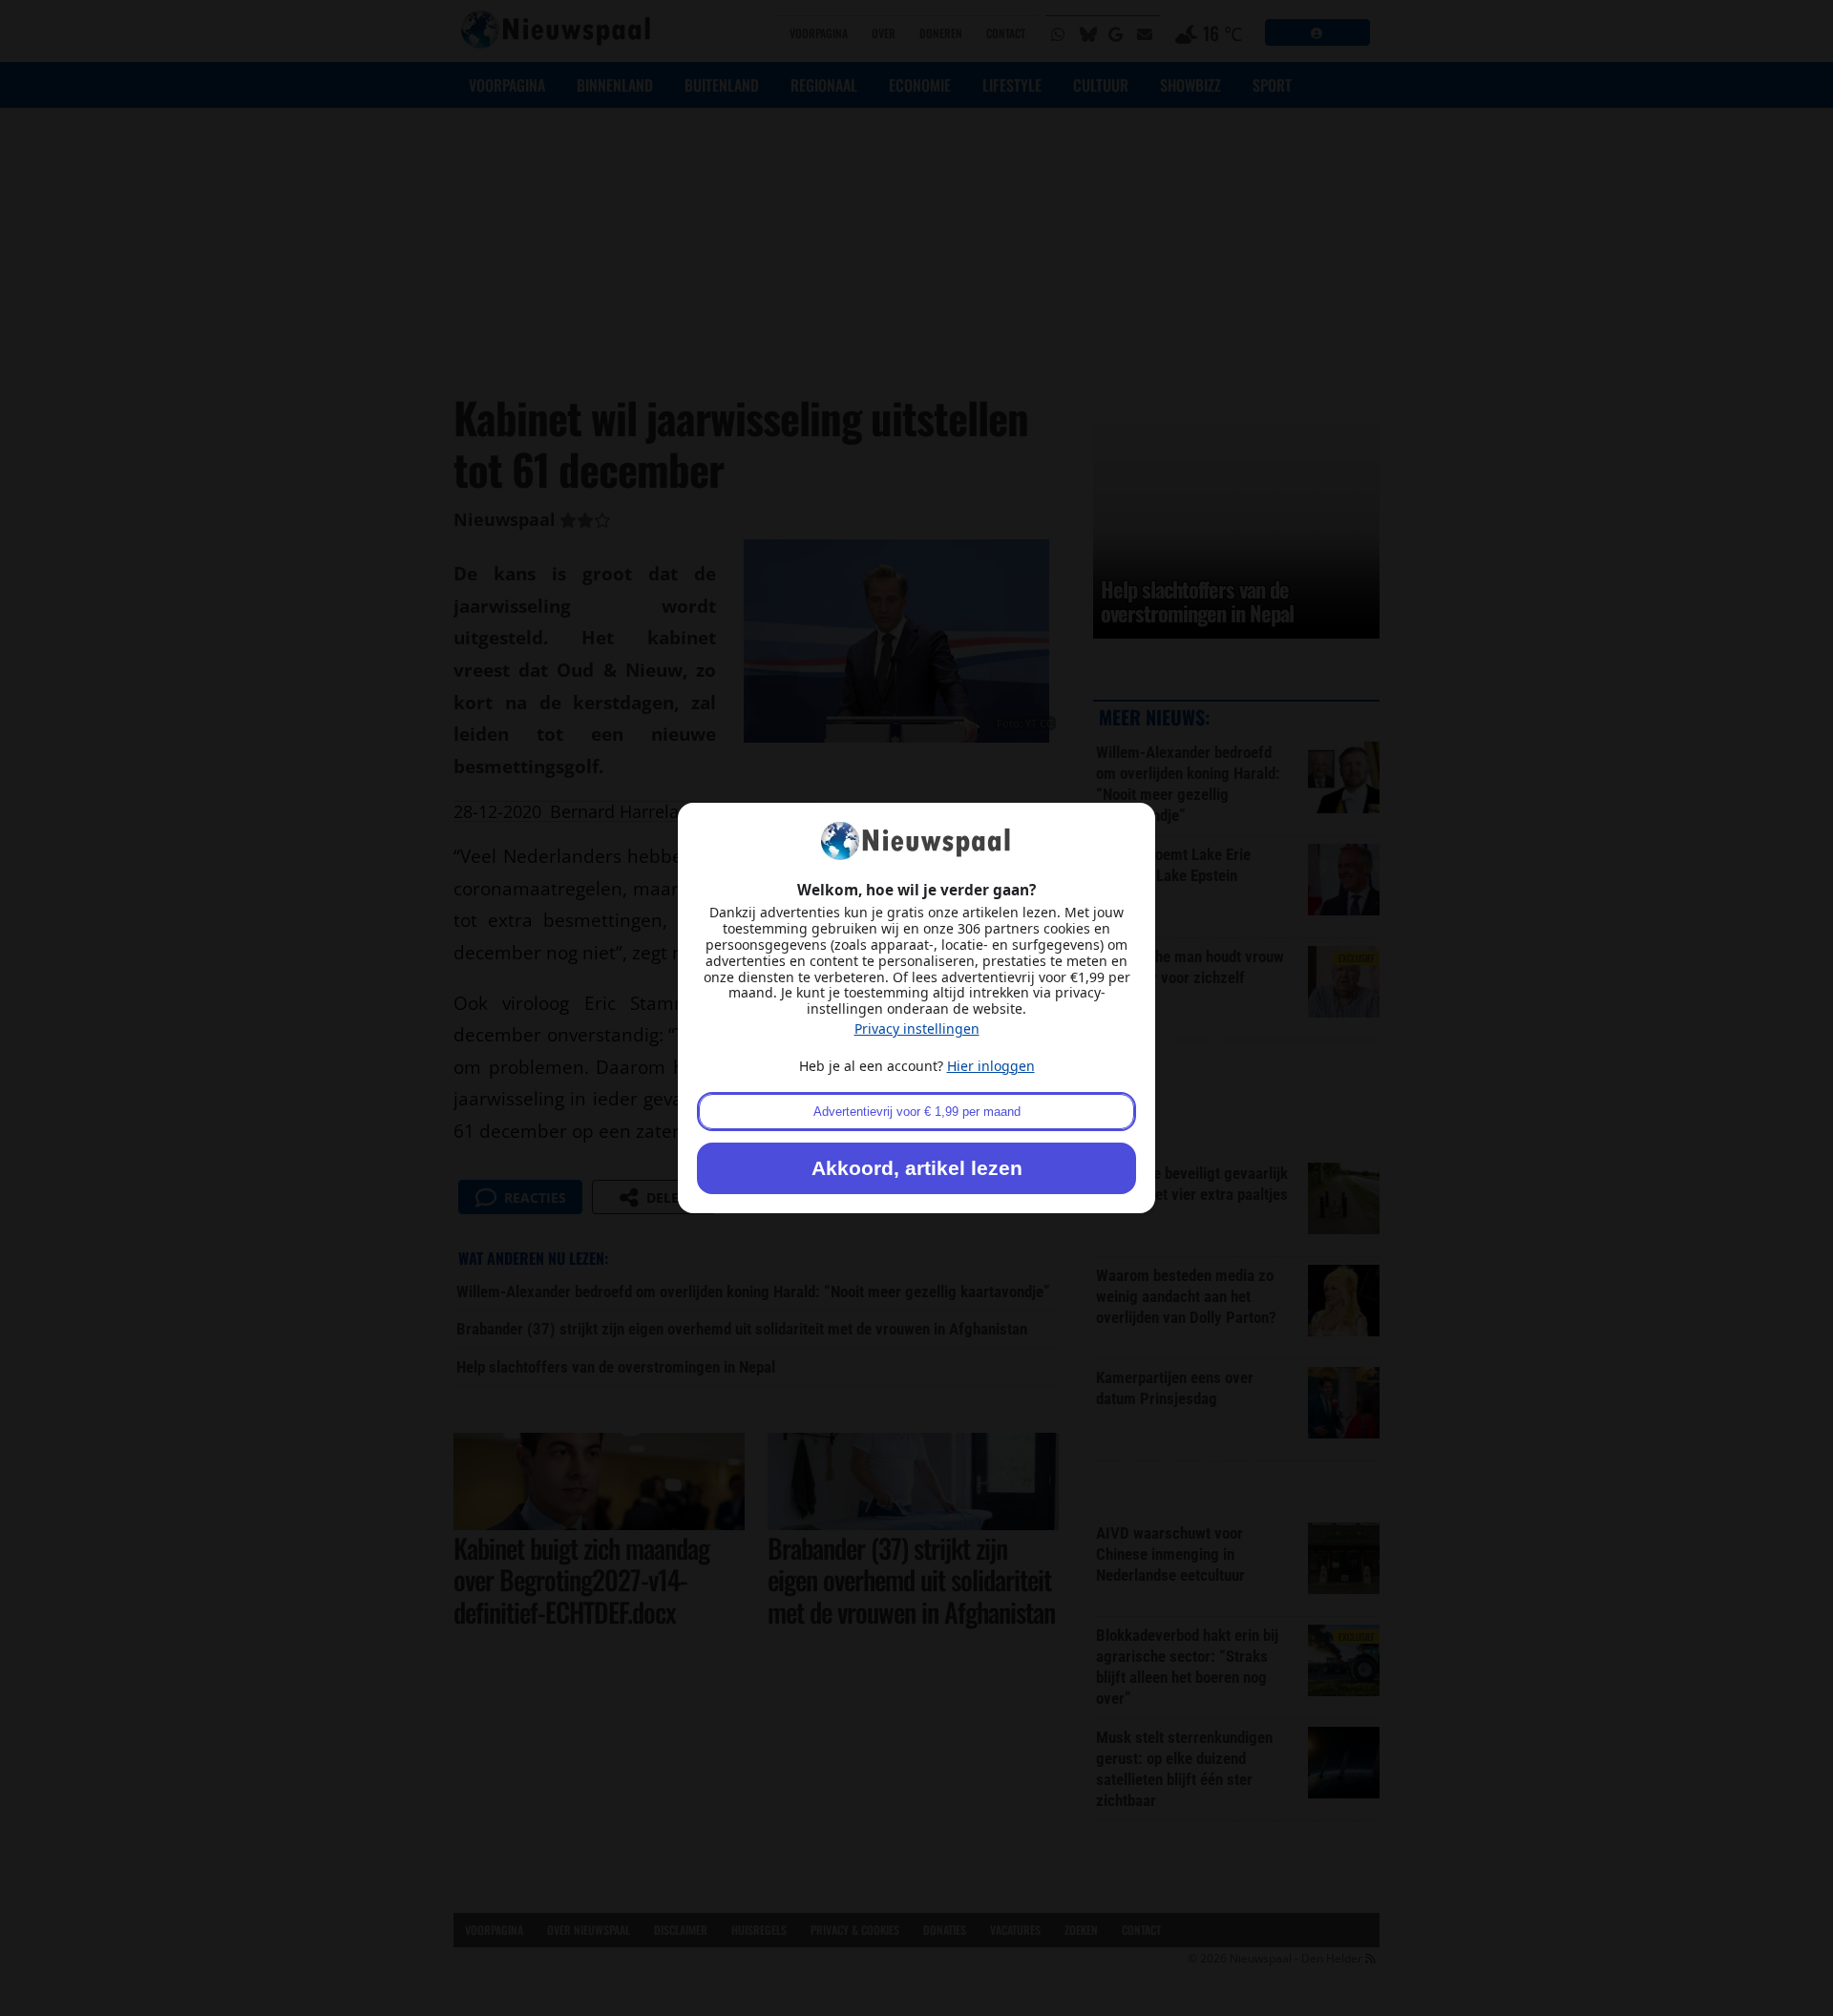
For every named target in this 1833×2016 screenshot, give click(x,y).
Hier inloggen (991, 1066)
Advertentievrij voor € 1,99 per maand (917, 1112)
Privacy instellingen (917, 1029)
